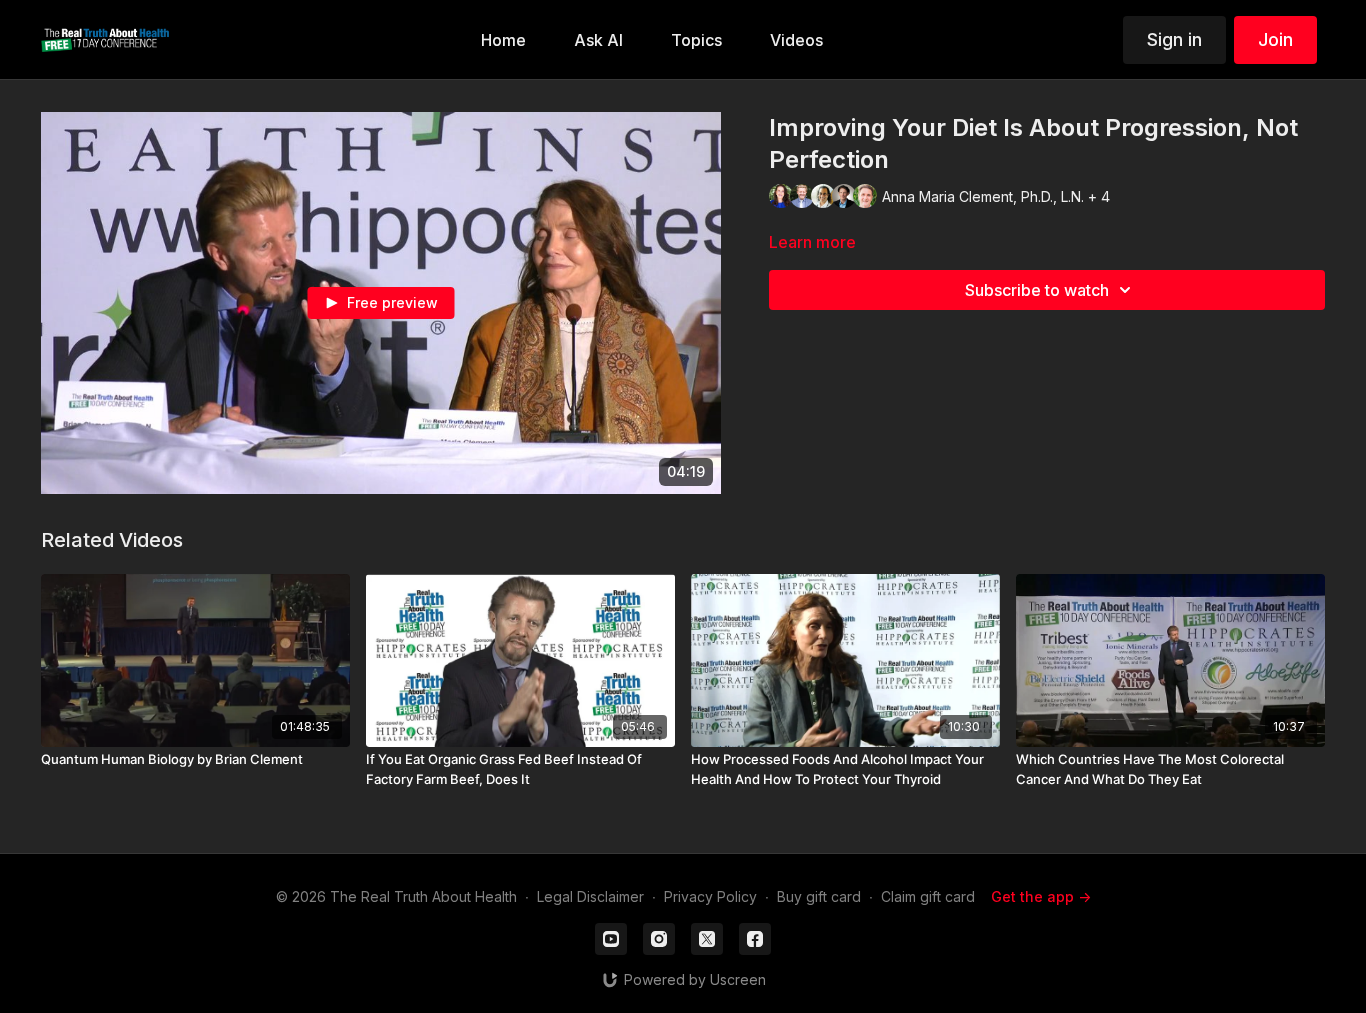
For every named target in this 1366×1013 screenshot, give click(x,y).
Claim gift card (928, 896)
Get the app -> (1041, 896)
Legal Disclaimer (590, 896)
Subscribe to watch (1037, 290)
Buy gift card (819, 896)
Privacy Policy (710, 896)
